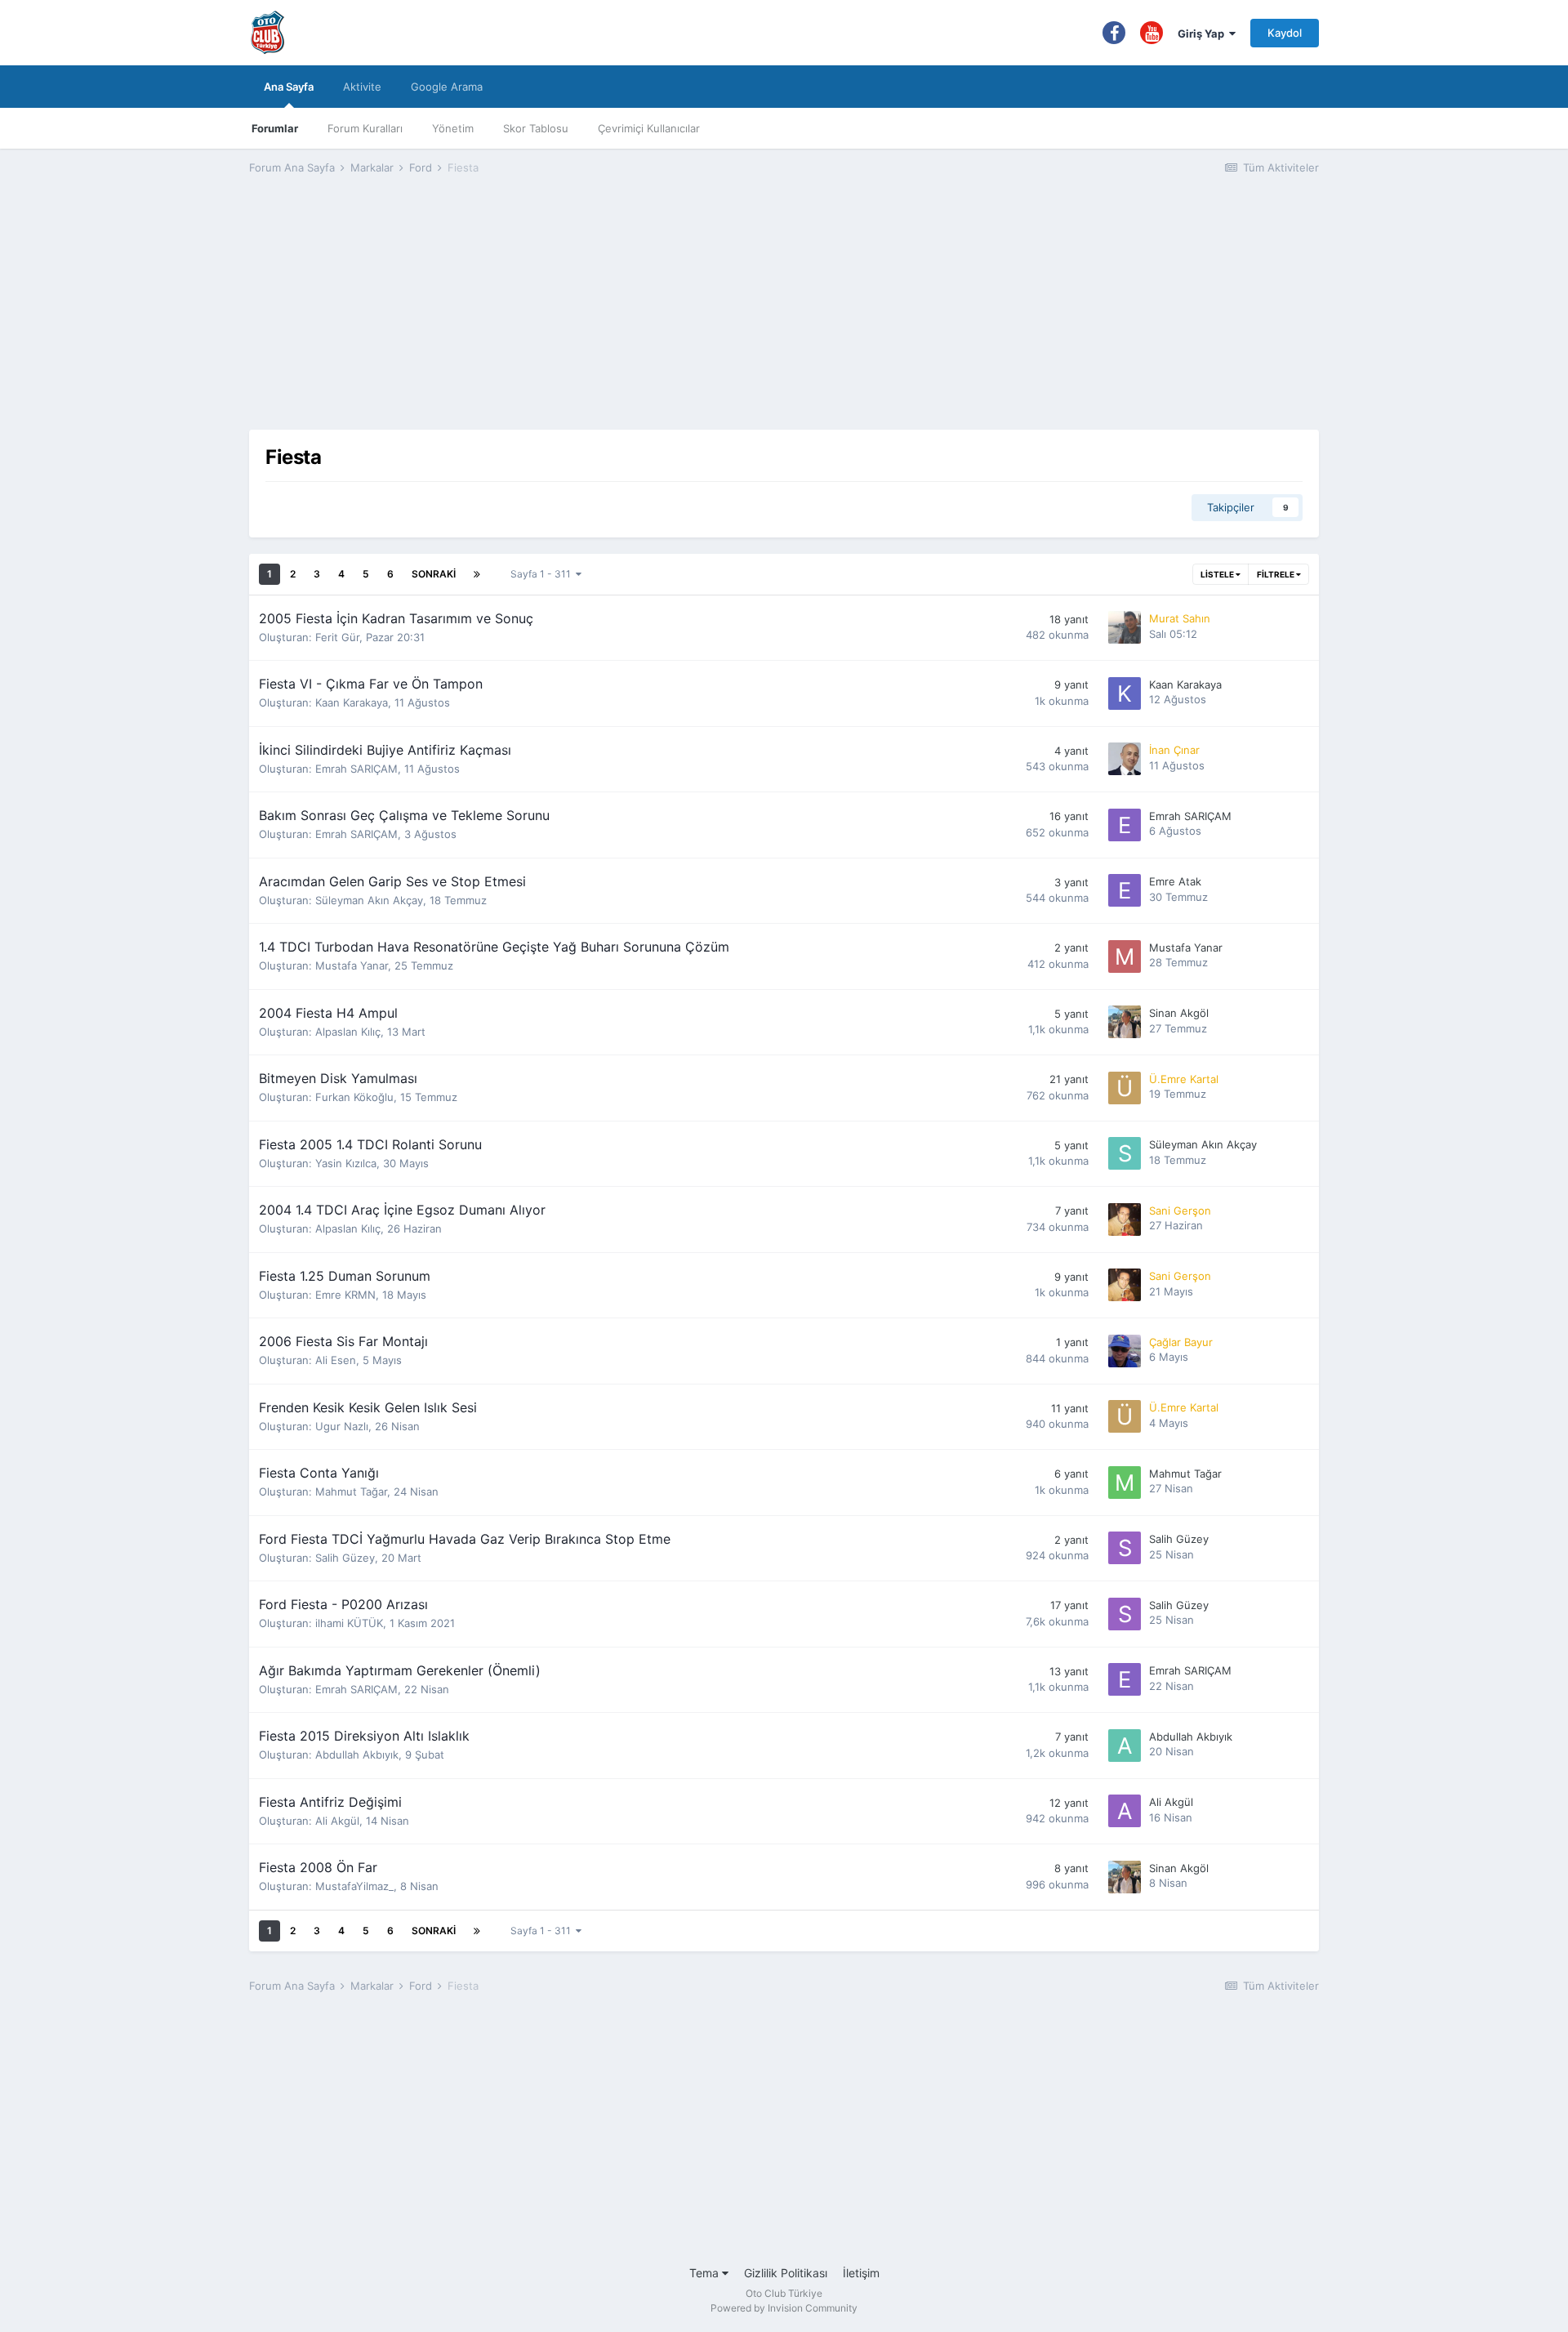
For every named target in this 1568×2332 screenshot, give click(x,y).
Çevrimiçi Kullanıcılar (649, 128)
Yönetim (453, 128)
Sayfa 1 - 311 (543, 574)
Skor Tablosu (536, 128)
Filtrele (1276, 574)
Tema (706, 2273)
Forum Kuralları (365, 128)
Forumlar (275, 128)
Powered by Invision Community (784, 2308)
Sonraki (434, 574)
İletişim (861, 2273)
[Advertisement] (784, 315)
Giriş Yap (1203, 33)
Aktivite (362, 87)
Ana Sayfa (289, 87)
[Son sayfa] (477, 574)
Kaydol (1285, 33)
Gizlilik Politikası (786, 2273)
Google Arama (447, 87)
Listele (1218, 574)
